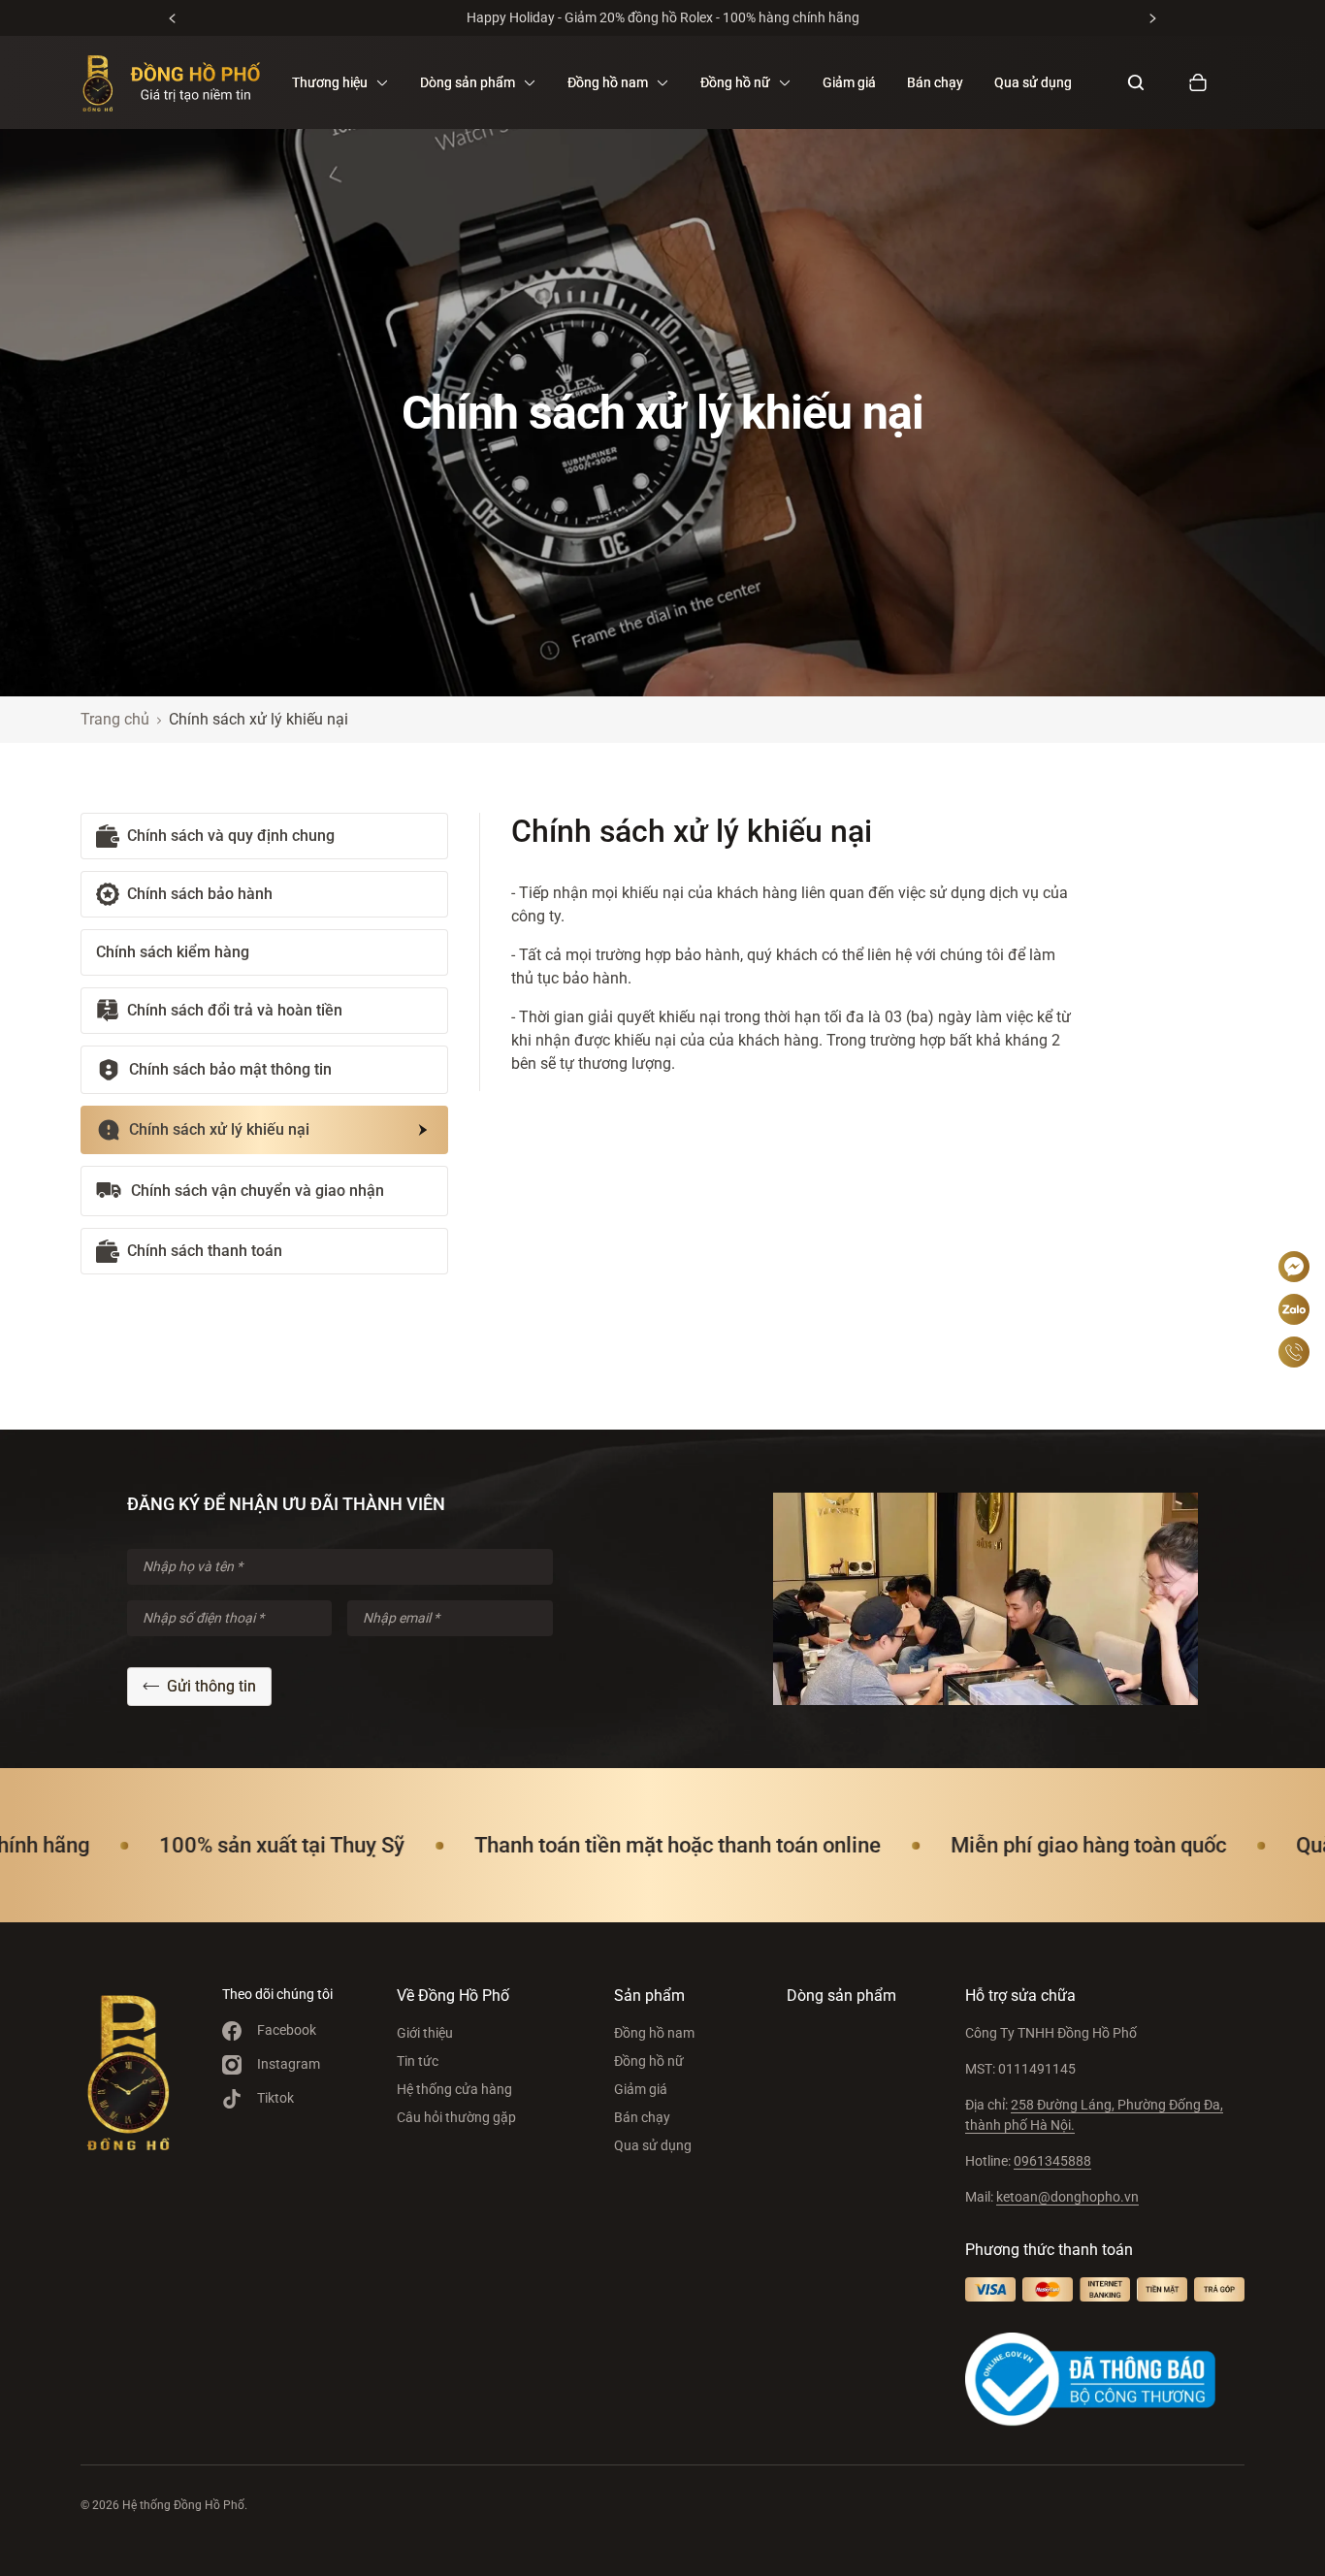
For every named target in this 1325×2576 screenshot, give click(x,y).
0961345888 (1052, 2161)
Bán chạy (935, 82)
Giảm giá (849, 82)
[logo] (171, 82)
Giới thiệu (425, 2033)
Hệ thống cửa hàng (454, 2089)
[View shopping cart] (1198, 82)
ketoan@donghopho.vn (1067, 2197)
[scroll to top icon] (1294, 1208)
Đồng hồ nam (654, 2033)
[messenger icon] (1294, 1267)
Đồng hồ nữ (649, 2061)
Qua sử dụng (1033, 82)
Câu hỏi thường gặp (456, 2117)
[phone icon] (1294, 1352)
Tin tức (418, 2061)
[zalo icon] (1294, 1309)
